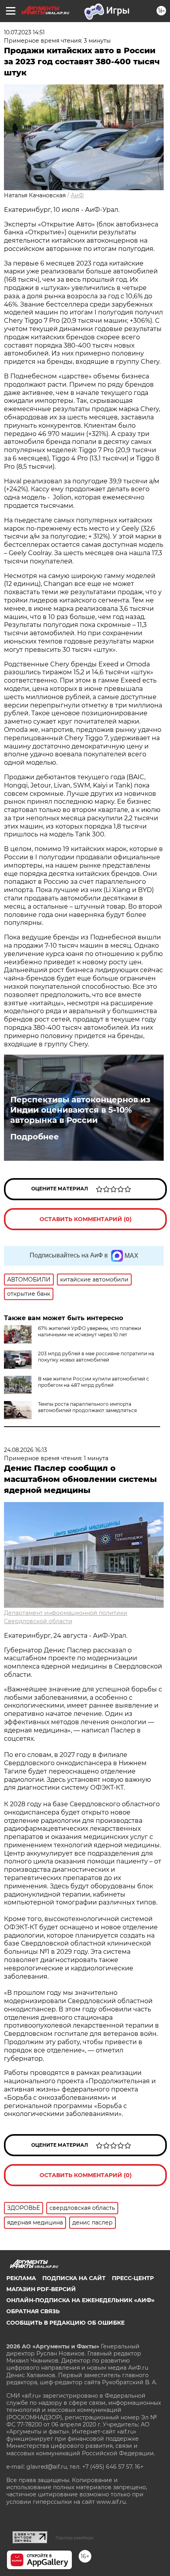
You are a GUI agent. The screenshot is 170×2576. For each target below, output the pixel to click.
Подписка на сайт (74, 2278)
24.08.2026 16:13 (25, 1450)
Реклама (21, 2278)
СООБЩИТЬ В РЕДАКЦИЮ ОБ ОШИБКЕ (65, 2323)
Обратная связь (33, 2311)
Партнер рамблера (75, 2538)
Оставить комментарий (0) (86, 1219)
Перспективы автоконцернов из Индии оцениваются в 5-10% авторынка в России (80, 1110)
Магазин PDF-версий (41, 2289)
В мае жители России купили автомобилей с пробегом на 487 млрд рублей (93, 1382)
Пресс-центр (133, 2278)
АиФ (77, 195)
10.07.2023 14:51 (24, 32)
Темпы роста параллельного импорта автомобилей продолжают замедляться (87, 1407)
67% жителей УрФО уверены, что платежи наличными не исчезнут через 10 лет (90, 1331)
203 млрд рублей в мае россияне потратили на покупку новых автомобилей (96, 1357)
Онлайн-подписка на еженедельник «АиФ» (80, 2300)
